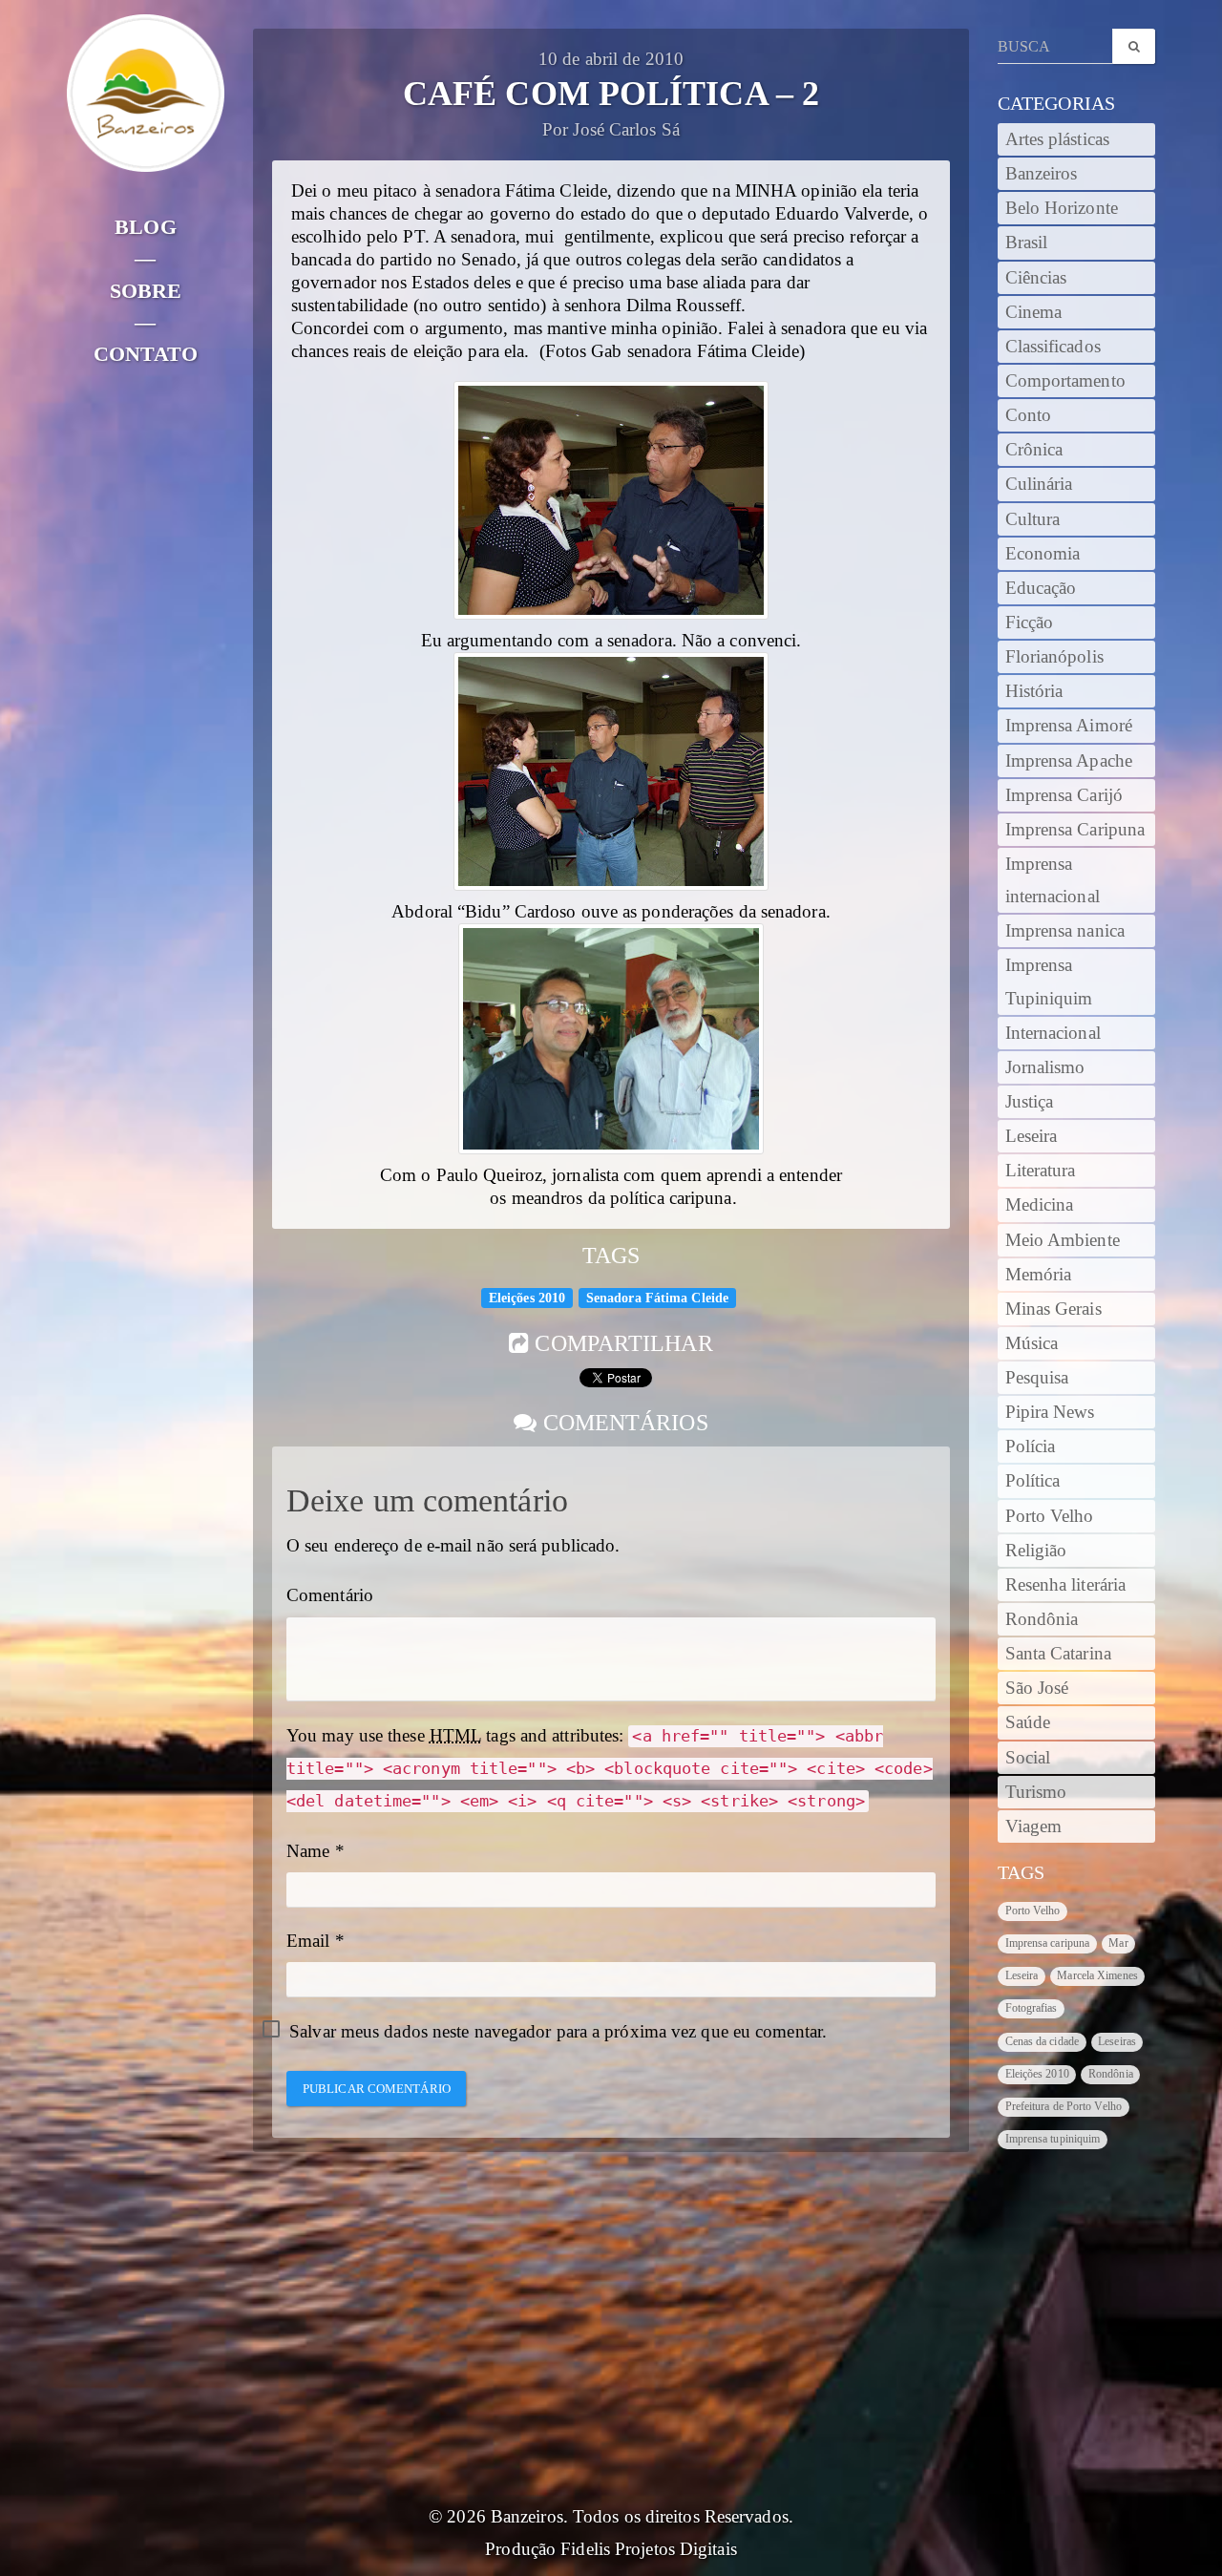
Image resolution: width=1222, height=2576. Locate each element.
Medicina (1040, 1205)
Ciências (1036, 278)
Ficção (1030, 623)
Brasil (1027, 243)
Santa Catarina (1058, 1654)
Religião (1036, 1551)
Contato (146, 354)
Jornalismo (1045, 1067)
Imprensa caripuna (1048, 1943)
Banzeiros (1042, 174)
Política (1033, 1481)
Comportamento (1065, 381)
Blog (145, 227)
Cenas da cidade (1043, 2041)
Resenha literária (1066, 1585)
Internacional (1053, 1033)
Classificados (1053, 347)
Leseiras (1117, 2041)
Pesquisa (1037, 1378)
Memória (1039, 1275)
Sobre (146, 291)
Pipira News (1050, 1412)
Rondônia (1042, 1619)
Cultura (1033, 519)
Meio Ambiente (1063, 1240)
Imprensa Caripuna (1075, 830)
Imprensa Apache (1069, 761)
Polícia (1031, 1446)
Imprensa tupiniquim (1053, 2139)
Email (308, 1941)
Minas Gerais (1053, 1309)
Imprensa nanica (1065, 931)
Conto (1029, 415)
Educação (1041, 588)
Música (1032, 1343)
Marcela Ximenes (1097, 1975)
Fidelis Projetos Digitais (649, 2549)
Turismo (1036, 1792)
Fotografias (1032, 2008)
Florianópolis (1054, 657)
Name (308, 1851)
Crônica (1034, 450)
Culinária (1039, 484)
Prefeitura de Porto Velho (1064, 2106)
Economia (1043, 554)
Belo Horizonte (1062, 208)
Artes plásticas (1058, 139)
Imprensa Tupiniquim (1049, 982)
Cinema (1034, 312)
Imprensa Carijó (1064, 795)
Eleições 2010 (527, 1297)
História (1034, 691)
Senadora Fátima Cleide (657, 1297)
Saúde (1028, 1722)
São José (1037, 1688)
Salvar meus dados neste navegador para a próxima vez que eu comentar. (558, 2032)
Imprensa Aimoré (1069, 726)
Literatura (1041, 1171)
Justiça (1030, 1102)
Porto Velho (1050, 1516)
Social (1028, 1758)
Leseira (1032, 1136)
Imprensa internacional (1053, 880)
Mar (1118, 1943)
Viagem (1034, 1826)
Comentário (330, 1595)
